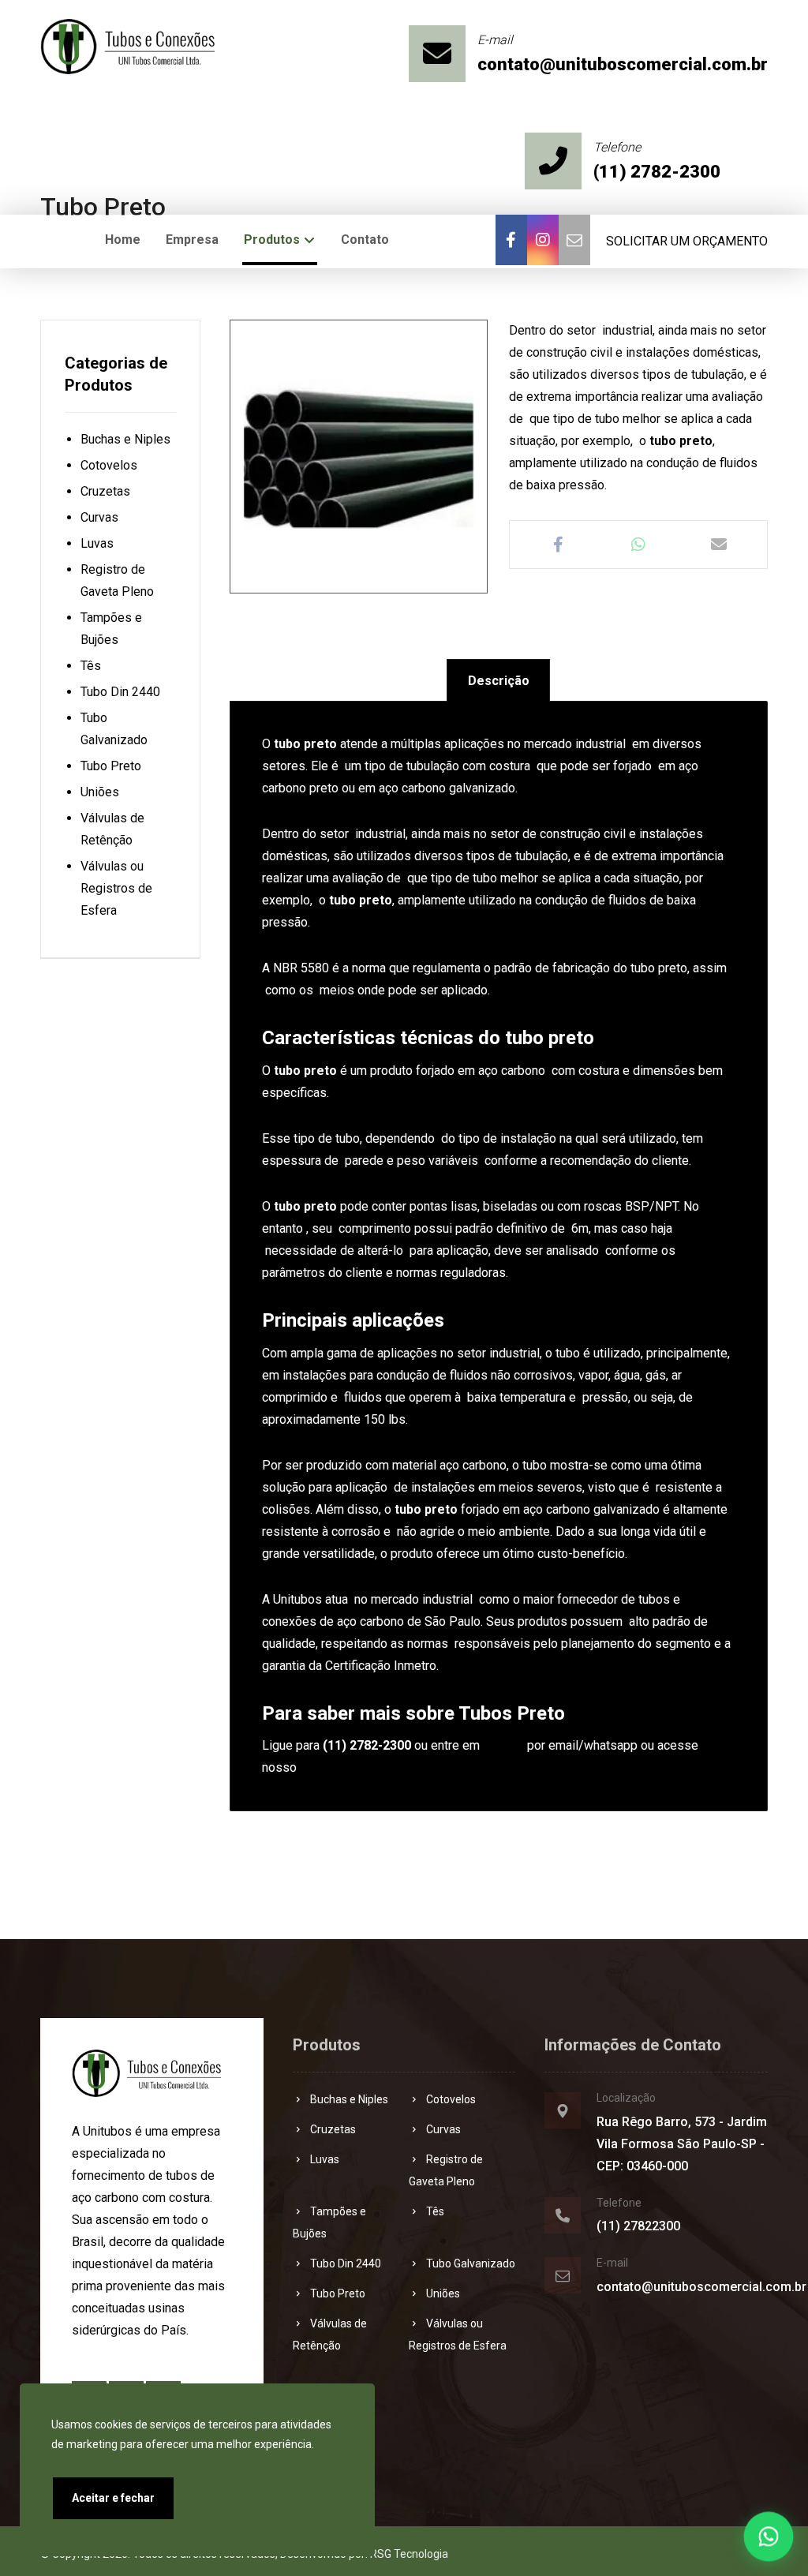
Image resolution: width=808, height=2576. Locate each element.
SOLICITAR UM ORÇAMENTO (687, 241)
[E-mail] (574, 240)
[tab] (498, 681)
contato (503, 1745)
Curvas (99, 517)
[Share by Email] (719, 545)
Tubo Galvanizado (471, 2263)
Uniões (100, 792)
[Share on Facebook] (558, 545)
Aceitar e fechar (113, 2498)
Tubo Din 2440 (120, 692)
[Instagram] (543, 240)
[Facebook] (511, 240)
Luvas (97, 543)
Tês (91, 666)
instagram (327, 1767)
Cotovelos (109, 465)
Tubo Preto (111, 766)
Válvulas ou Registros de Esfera (116, 888)
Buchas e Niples (125, 439)
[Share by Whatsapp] (638, 545)
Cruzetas (105, 491)
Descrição (499, 681)
